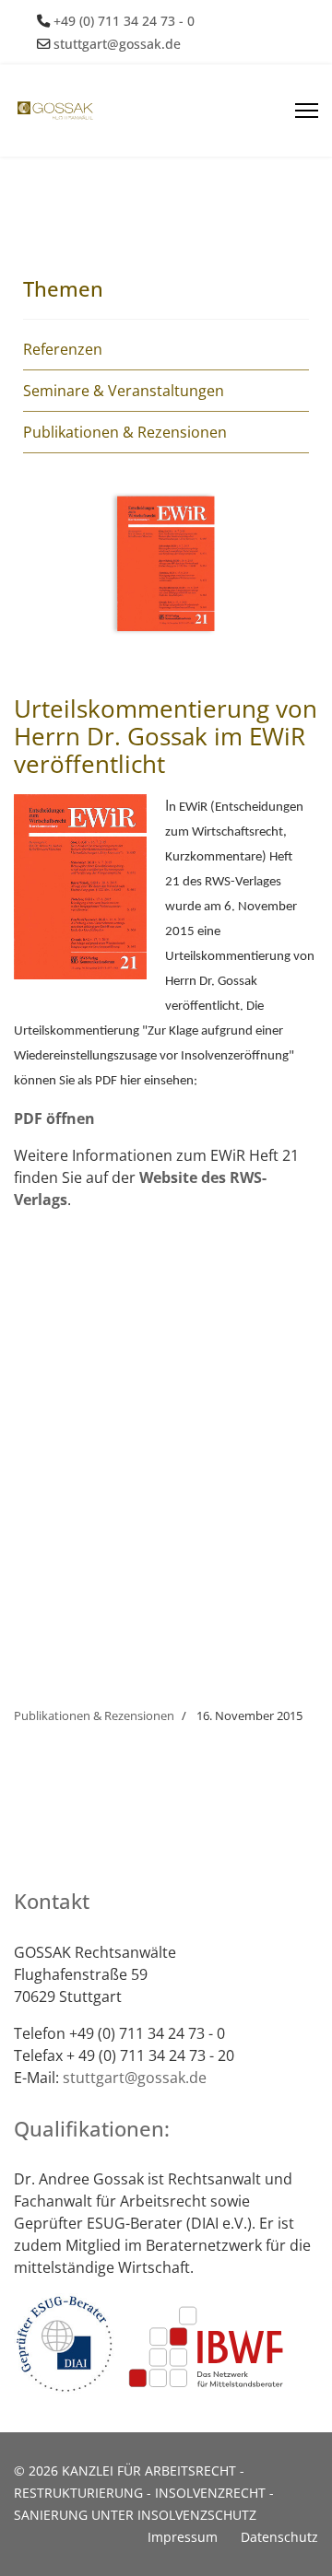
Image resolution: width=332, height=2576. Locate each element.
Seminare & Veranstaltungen (124, 391)
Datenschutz (279, 2537)
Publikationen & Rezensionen (125, 432)
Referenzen (63, 349)
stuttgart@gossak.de (117, 44)
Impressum (183, 2537)
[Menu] (307, 111)
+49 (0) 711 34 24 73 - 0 (124, 21)
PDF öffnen (54, 1118)
